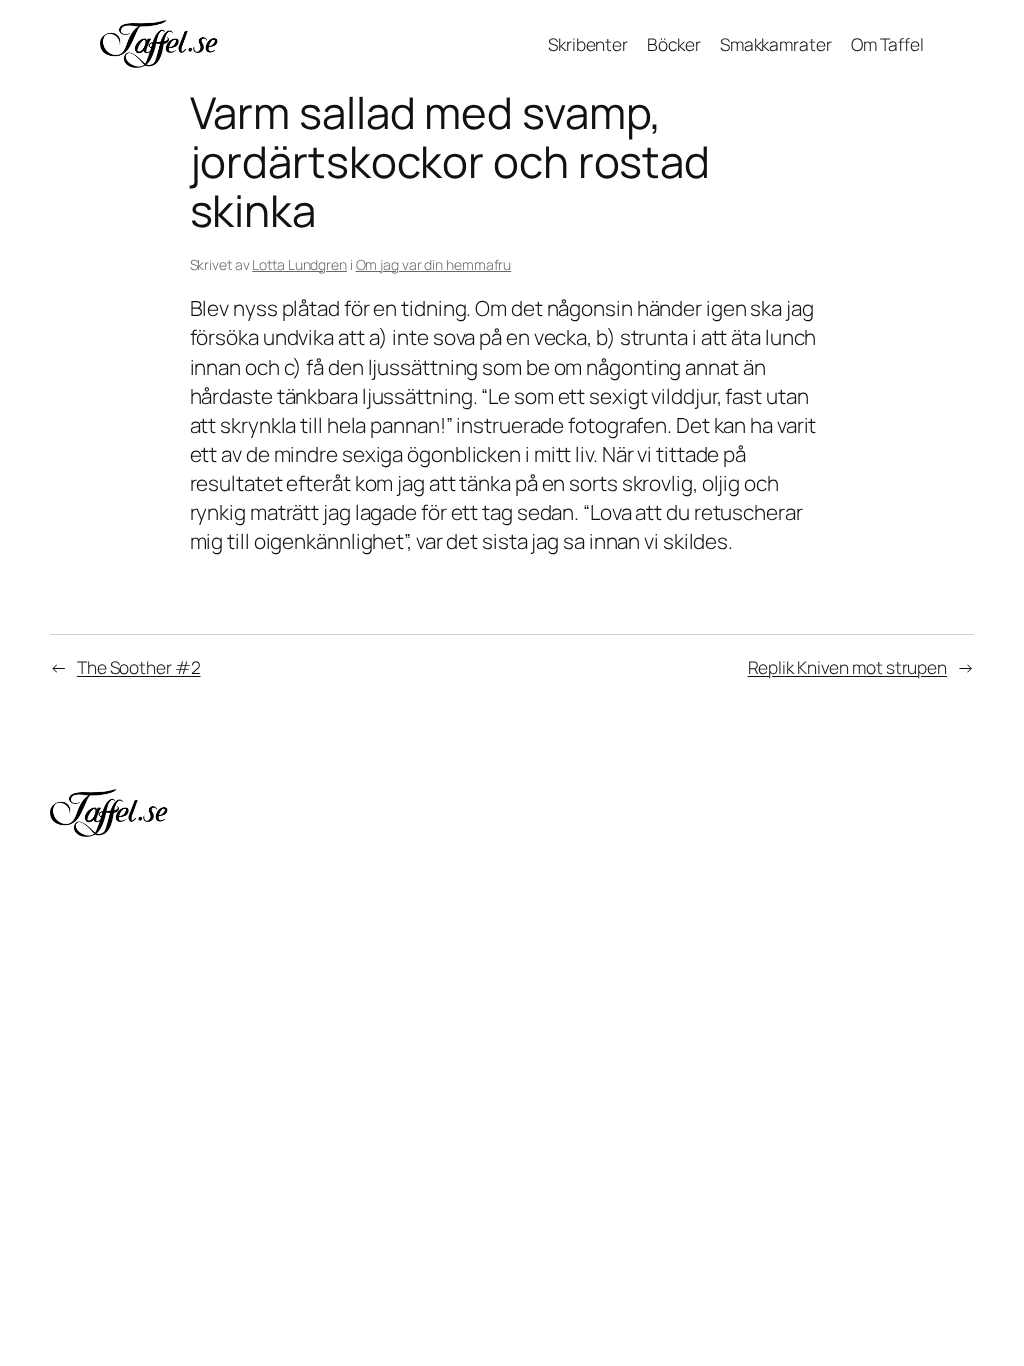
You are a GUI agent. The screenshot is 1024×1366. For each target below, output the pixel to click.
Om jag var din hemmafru (434, 264)
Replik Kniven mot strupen (848, 667)
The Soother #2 (139, 667)
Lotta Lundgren (299, 264)
